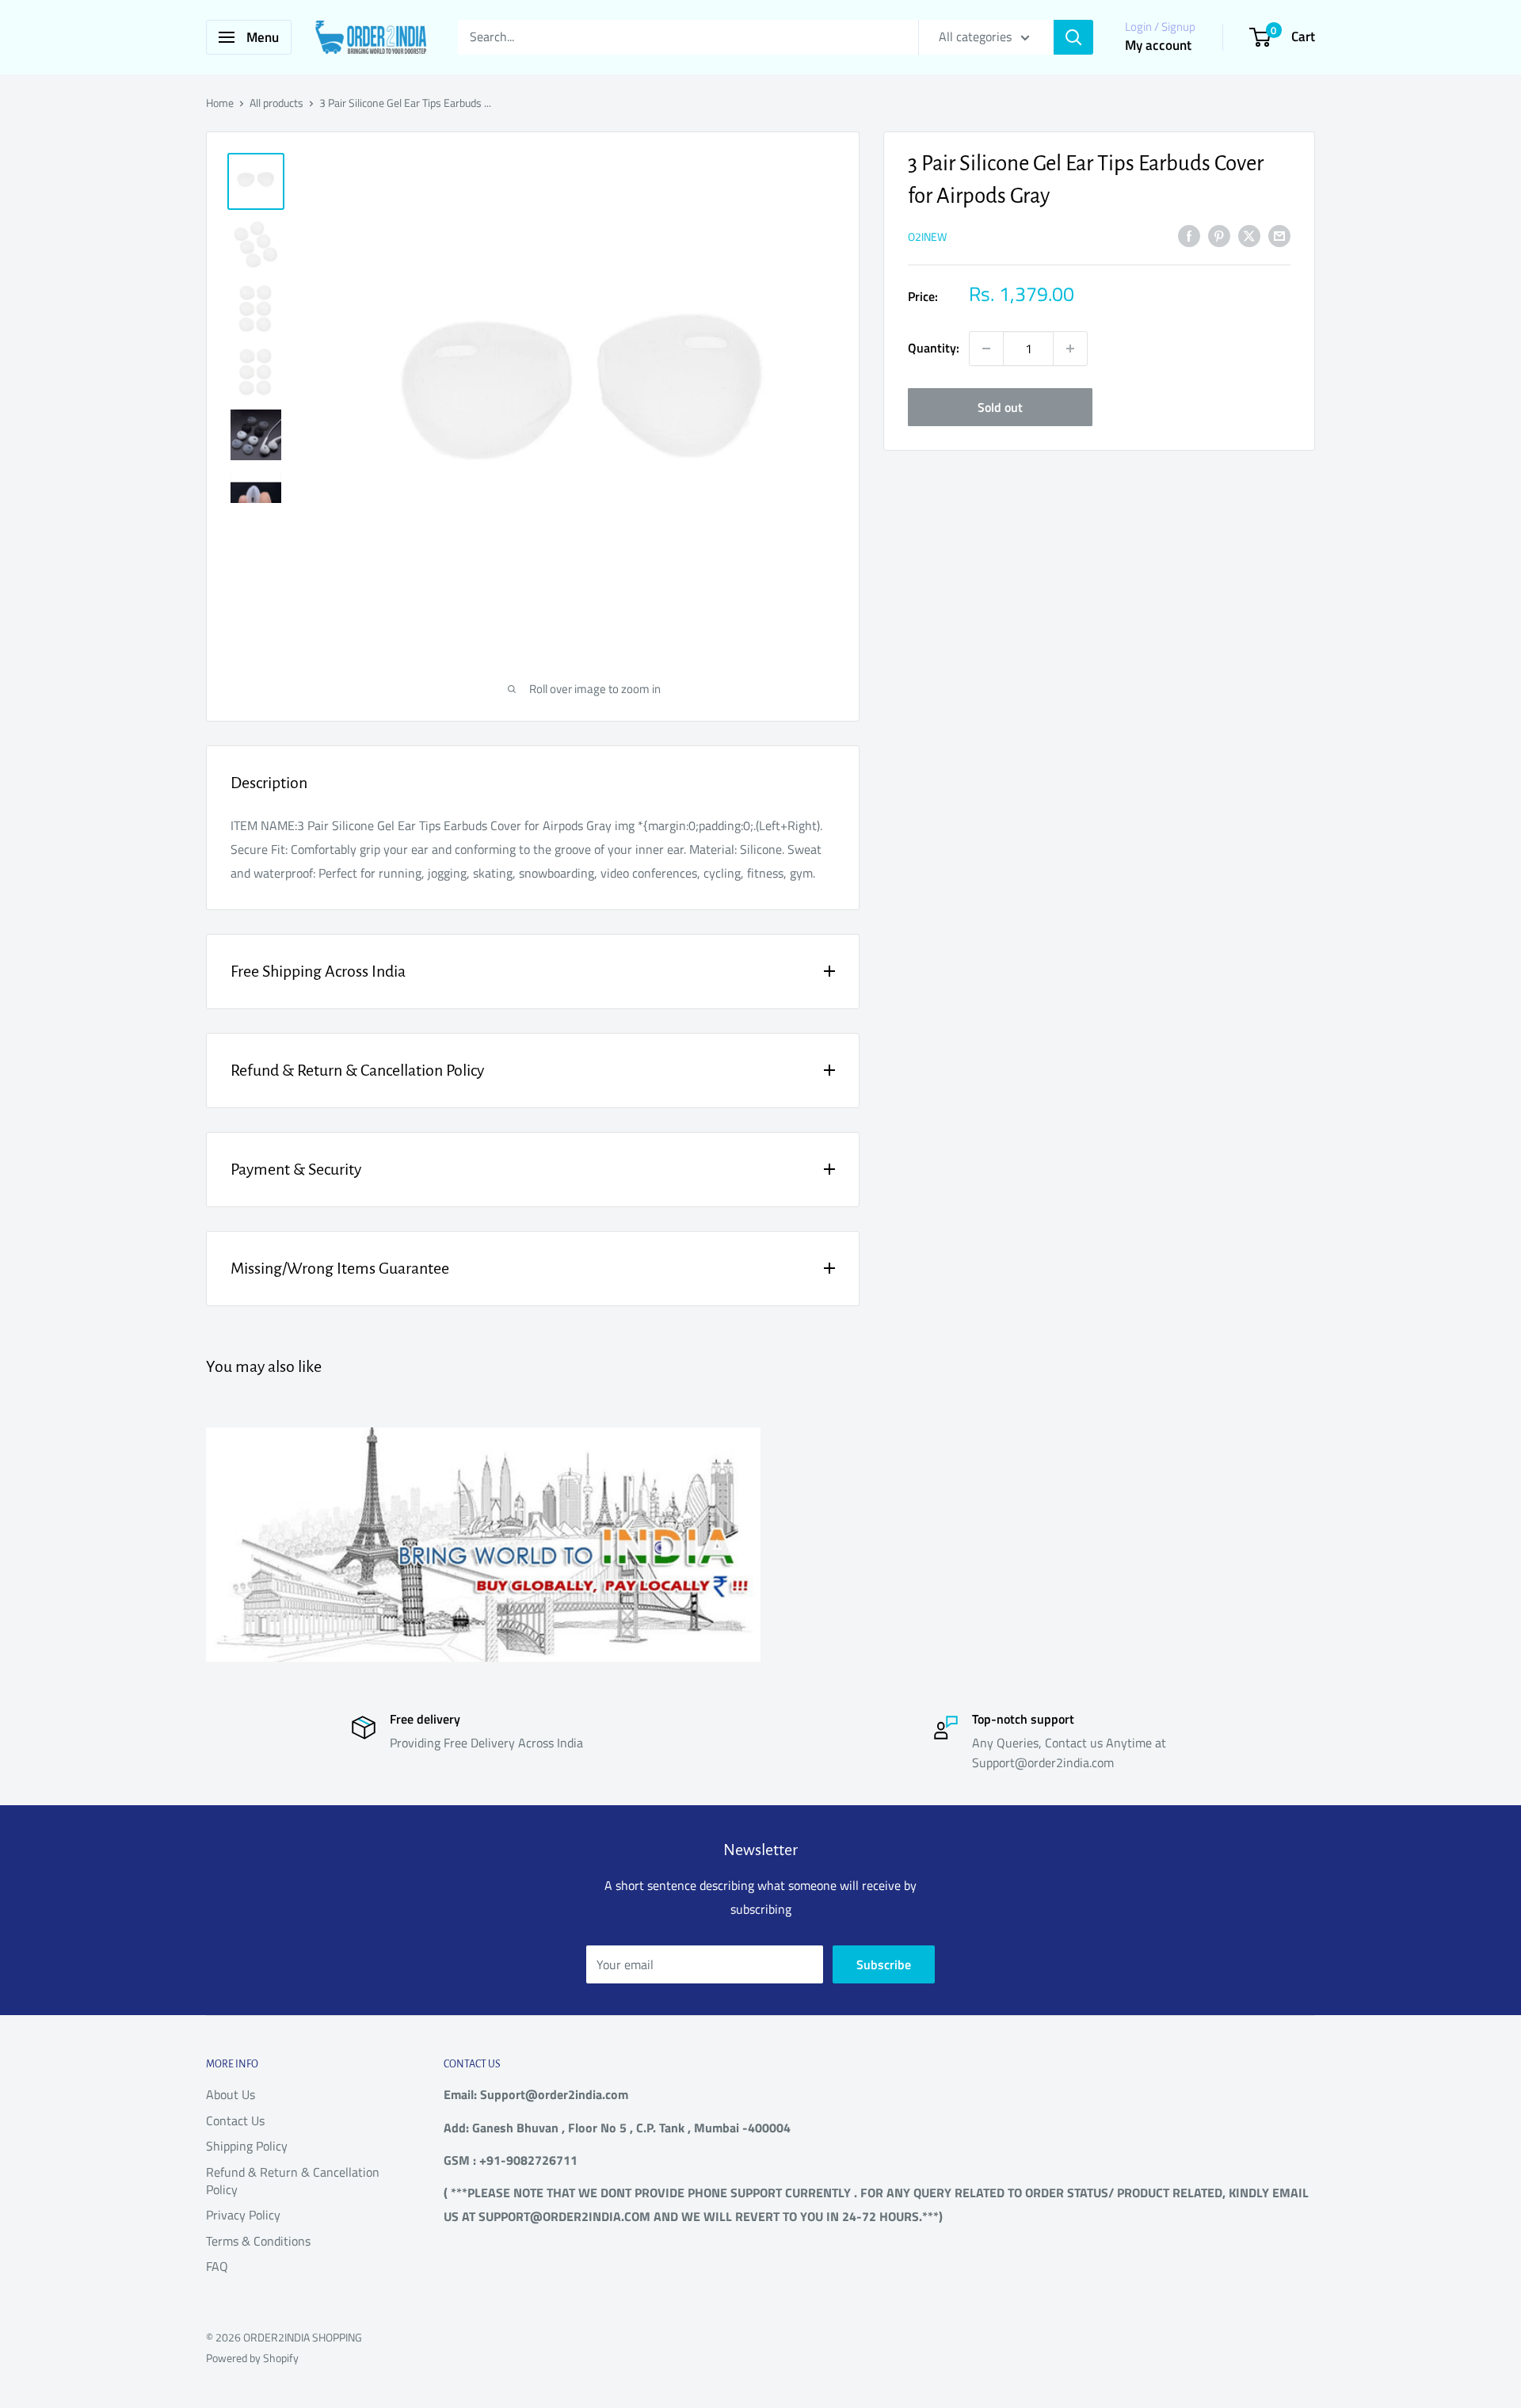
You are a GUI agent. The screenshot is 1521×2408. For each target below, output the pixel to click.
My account (1158, 45)
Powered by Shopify (252, 2358)
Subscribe (884, 1964)
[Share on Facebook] (1189, 235)
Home (220, 103)
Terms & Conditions (258, 2241)
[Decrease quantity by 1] (986, 349)
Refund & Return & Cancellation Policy (293, 2181)
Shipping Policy (247, 2146)
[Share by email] (1279, 235)
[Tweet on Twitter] (1249, 235)
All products (276, 103)
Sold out (1000, 407)
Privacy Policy (243, 2215)
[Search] (1073, 37)
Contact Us (235, 2120)
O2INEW (927, 236)
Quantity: (934, 348)
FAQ (217, 2266)
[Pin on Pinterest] (1219, 235)
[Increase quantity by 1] (1070, 349)
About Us (231, 2094)
